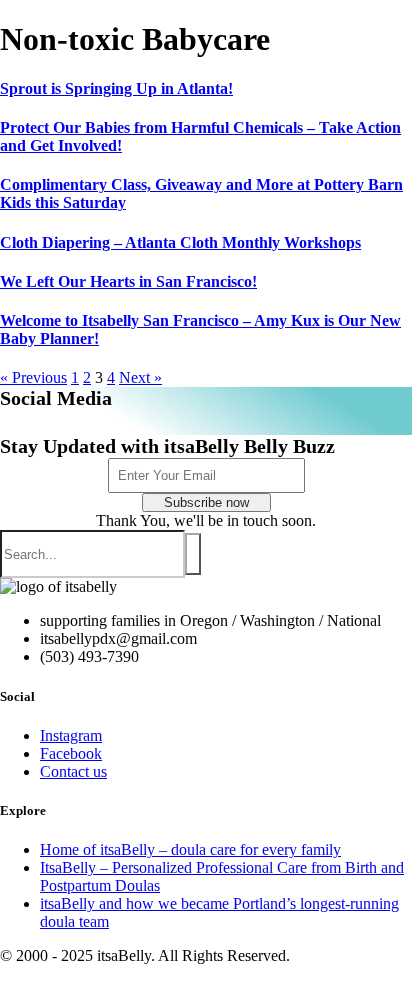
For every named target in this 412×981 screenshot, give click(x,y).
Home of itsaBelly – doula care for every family (190, 849)
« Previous (33, 377)
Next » (140, 377)
